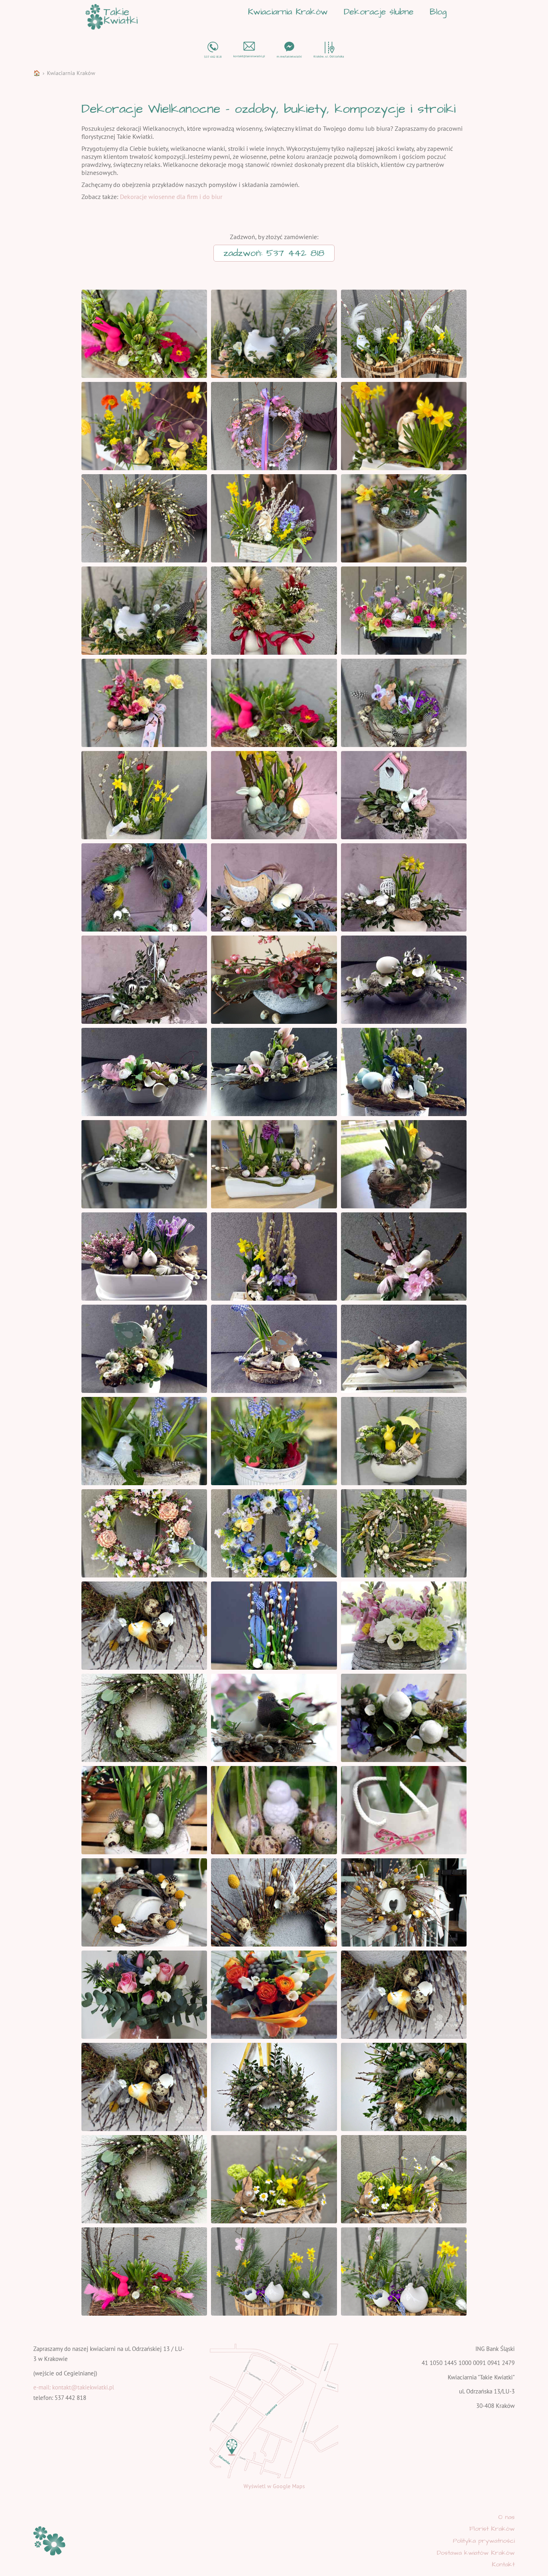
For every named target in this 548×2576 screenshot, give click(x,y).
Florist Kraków (492, 2529)
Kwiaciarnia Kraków (288, 12)
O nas (506, 2517)
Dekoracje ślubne (379, 12)
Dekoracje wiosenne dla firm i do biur (171, 197)
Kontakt (503, 2564)
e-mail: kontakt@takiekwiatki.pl (74, 2387)
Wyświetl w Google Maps (274, 2486)
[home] (112, 17)
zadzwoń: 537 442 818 (274, 253)
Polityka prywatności (484, 2541)
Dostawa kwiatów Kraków (476, 2553)
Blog (438, 12)
